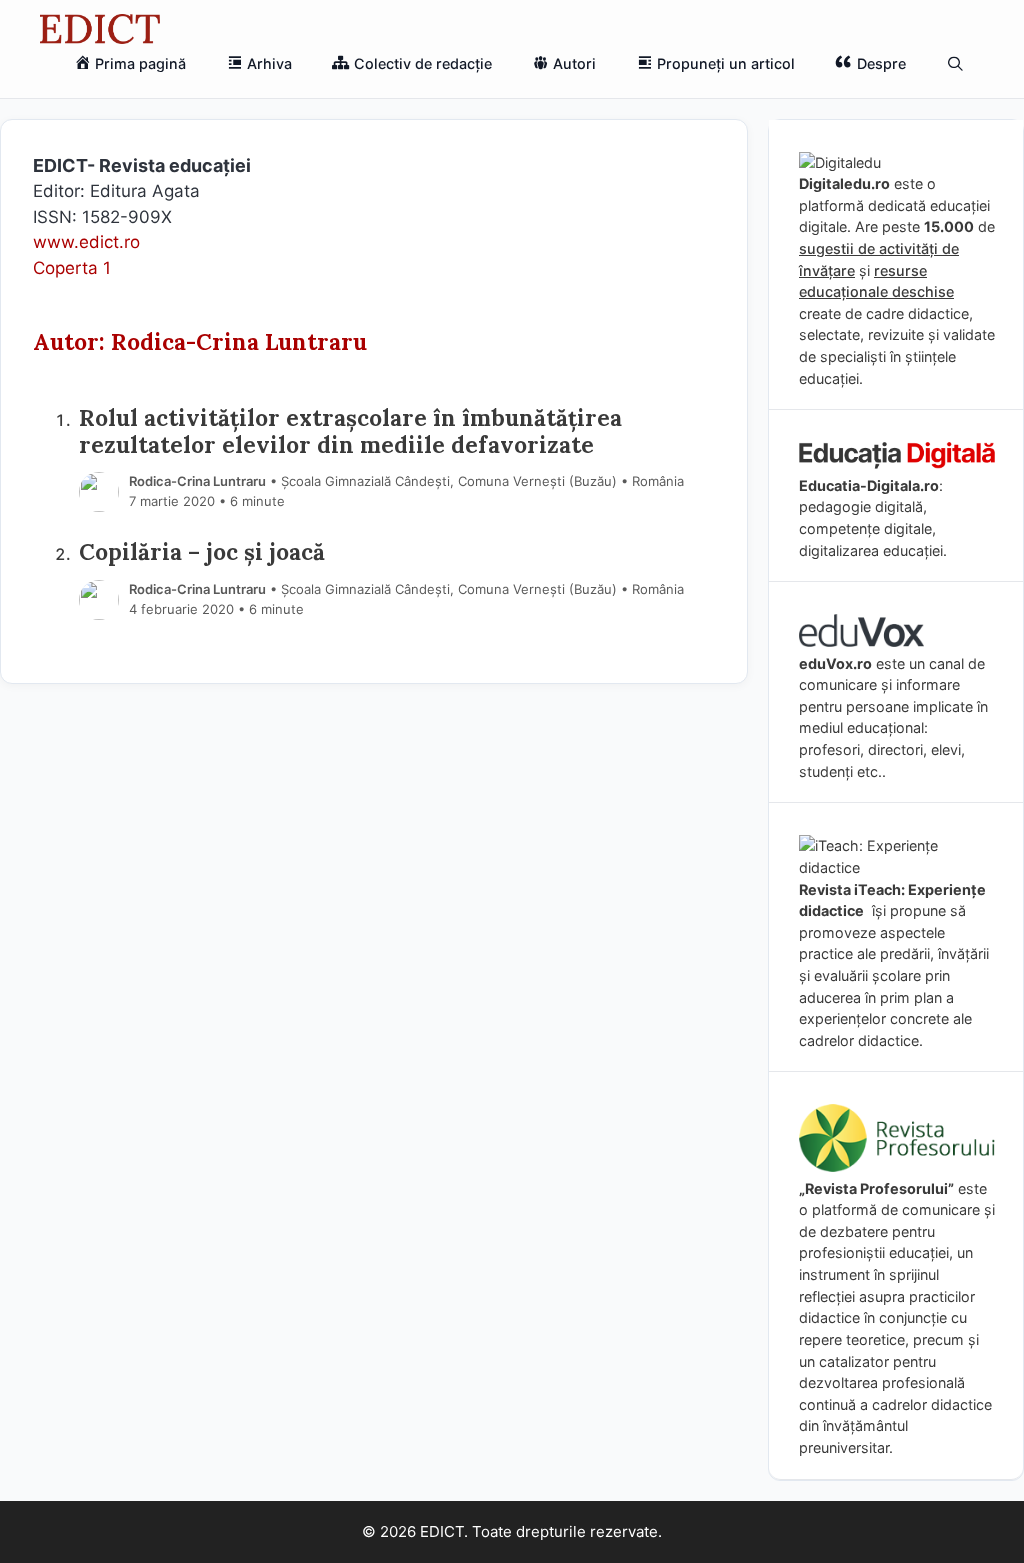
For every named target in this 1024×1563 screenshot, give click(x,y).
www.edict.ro (86, 242)
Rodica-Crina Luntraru (197, 481)
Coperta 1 (72, 268)
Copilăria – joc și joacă (202, 551)
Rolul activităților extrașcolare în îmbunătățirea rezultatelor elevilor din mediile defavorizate (350, 431)
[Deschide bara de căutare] (955, 64)
